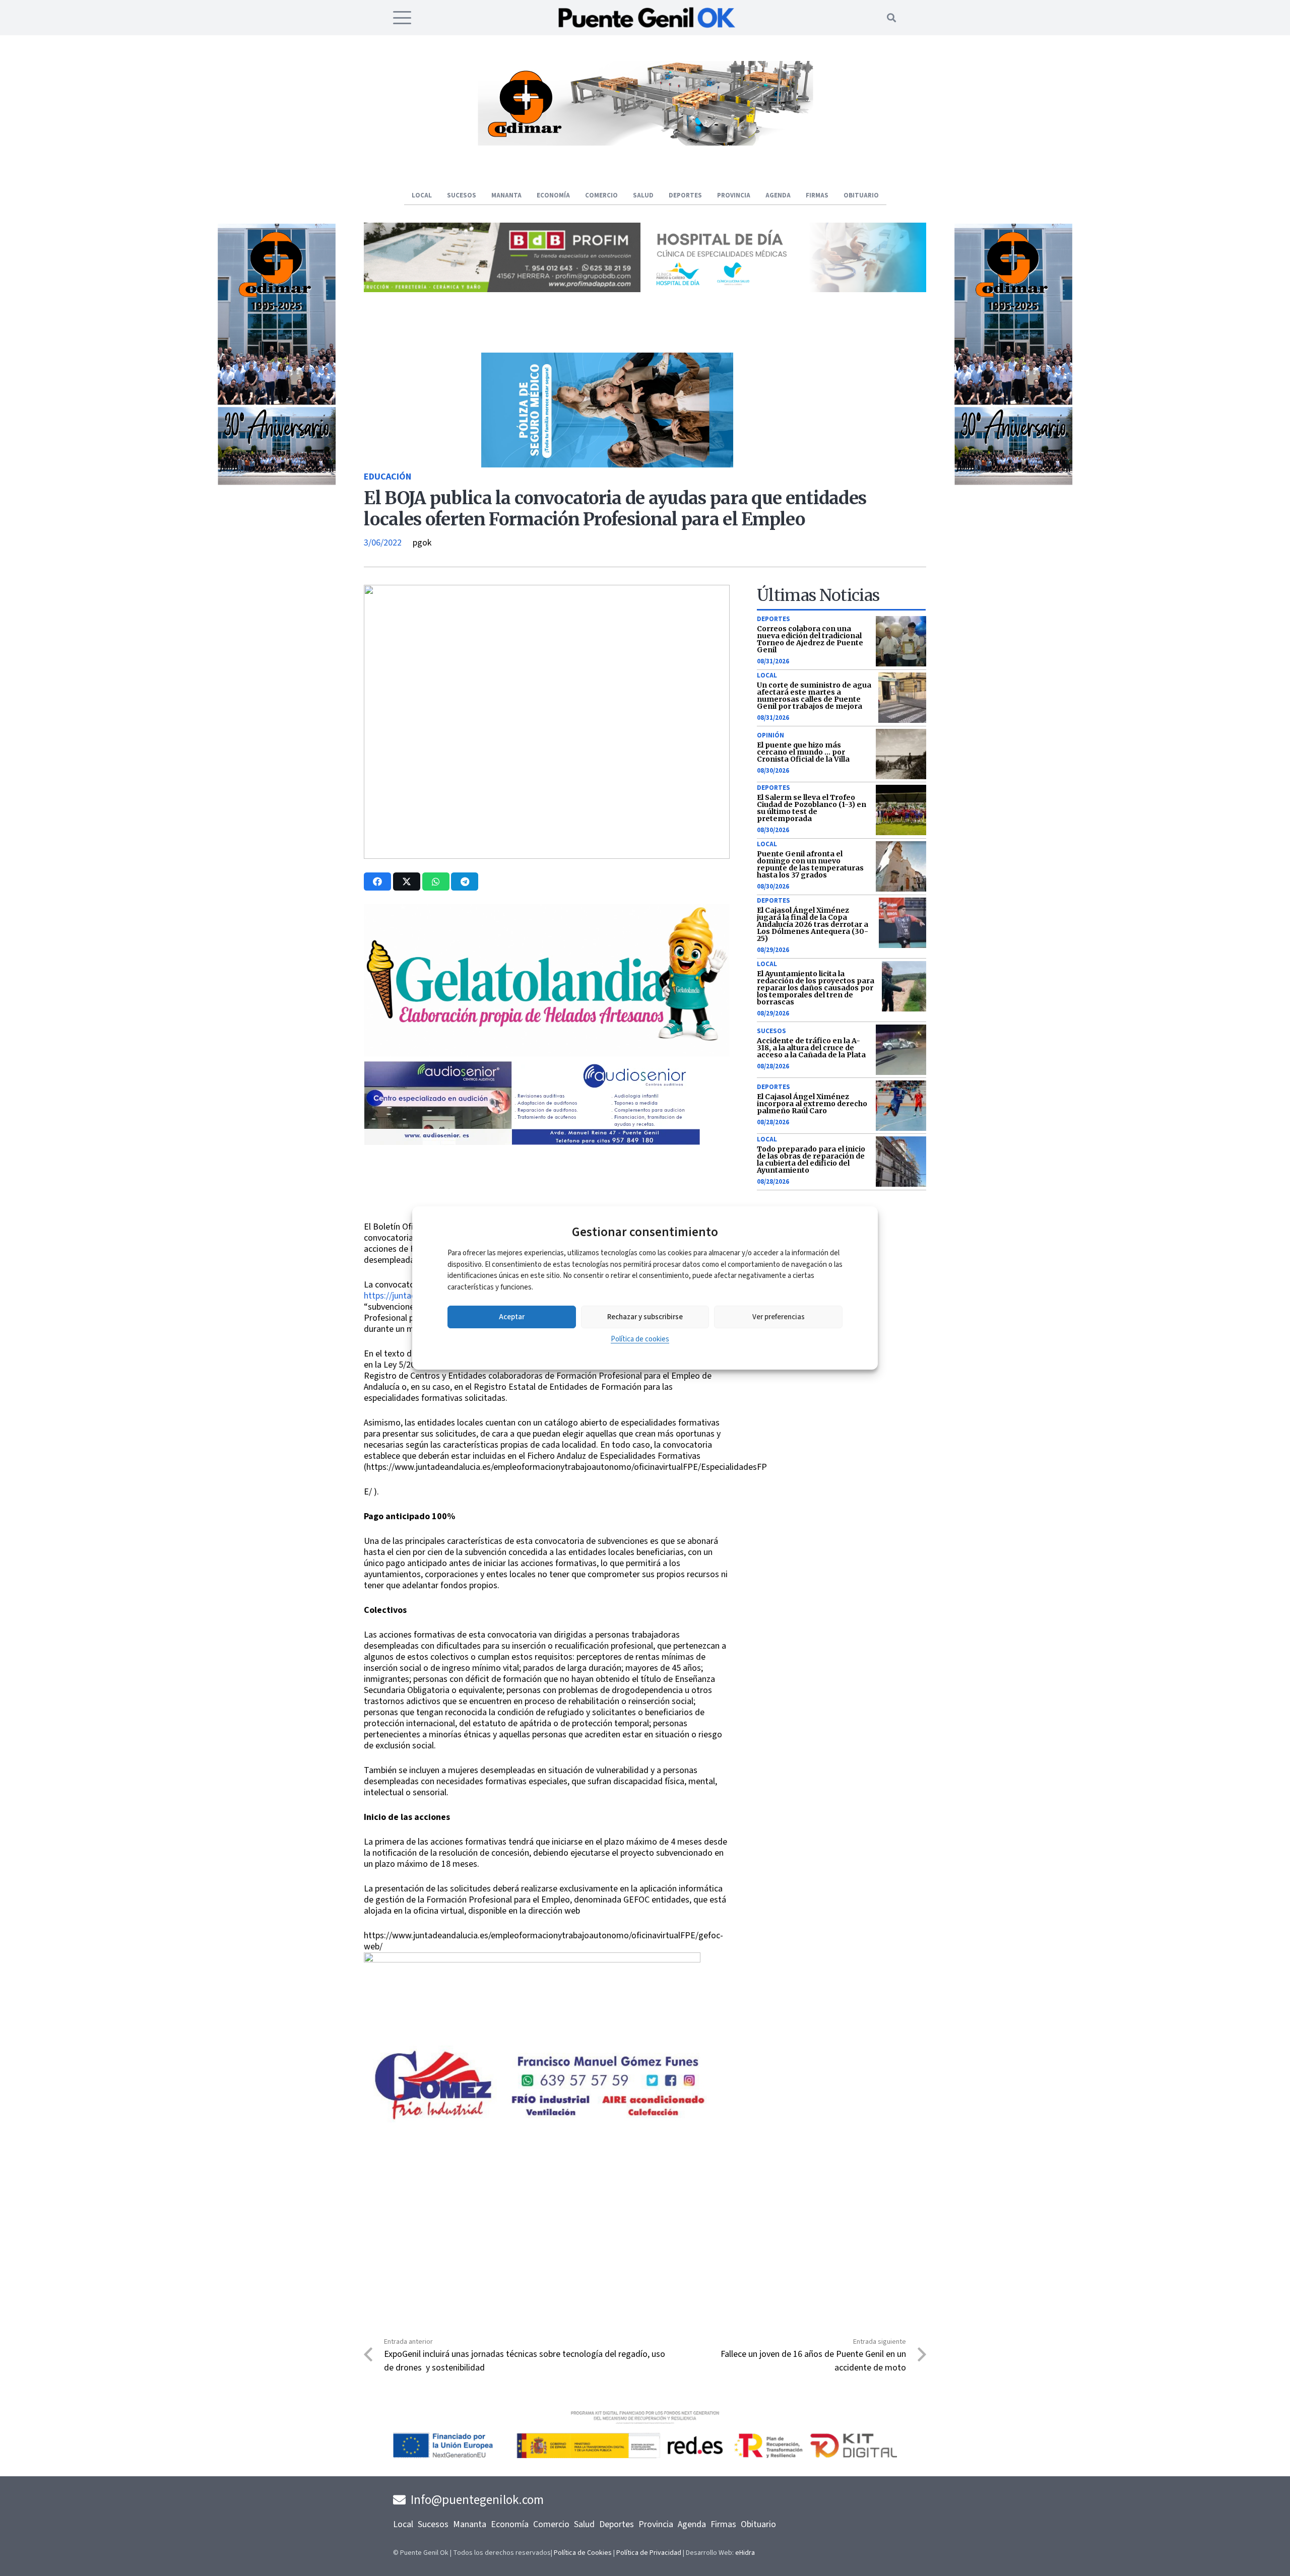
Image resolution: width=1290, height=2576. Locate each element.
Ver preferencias (779, 1317)
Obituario (758, 2524)
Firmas (723, 2524)
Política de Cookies (583, 2553)
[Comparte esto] (377, 882)
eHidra (745, 2553)
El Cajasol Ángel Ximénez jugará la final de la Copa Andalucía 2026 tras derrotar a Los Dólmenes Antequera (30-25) (813, 924)
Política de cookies (640, 1339)
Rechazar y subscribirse (645, 1317)
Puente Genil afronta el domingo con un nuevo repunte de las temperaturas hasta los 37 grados (810, 864)
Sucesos (771, 1031)
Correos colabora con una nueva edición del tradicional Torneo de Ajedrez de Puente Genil (810, 639)
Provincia (656, 2524)
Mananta (470, 2524)
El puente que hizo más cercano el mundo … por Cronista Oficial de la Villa (803, 752)
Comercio (551, 2524)
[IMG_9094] (532, 2034)
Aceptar (512, 1317)
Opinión (770, 735)
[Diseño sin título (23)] (788, 289)
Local (767, 675)
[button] (402, 18)
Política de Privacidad (649, 2553)
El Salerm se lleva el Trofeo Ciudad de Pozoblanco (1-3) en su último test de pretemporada (812, 808)
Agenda (692, 2524)
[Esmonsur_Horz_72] (645, 143)
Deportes (773, 619)
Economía (510, 2524)
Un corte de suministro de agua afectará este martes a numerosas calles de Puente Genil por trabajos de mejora (814, 696)
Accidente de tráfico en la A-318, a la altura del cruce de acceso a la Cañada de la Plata (811, 1048)
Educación (388, 477)
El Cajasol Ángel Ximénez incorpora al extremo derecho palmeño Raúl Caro (812, 1104)
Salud (584, 2524)
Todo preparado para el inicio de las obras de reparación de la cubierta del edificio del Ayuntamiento (811, 1160)
